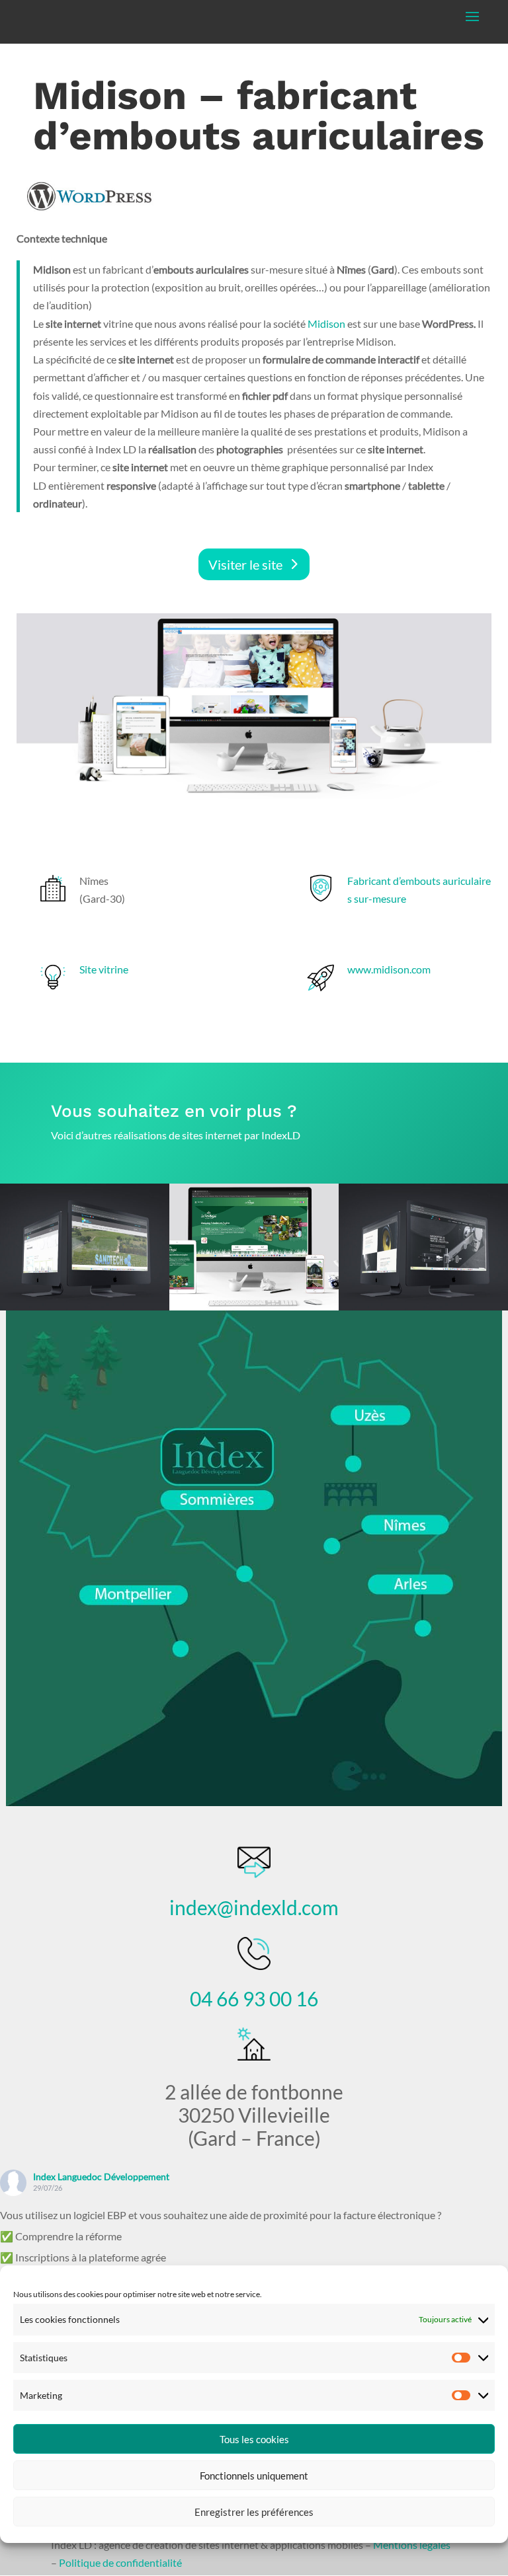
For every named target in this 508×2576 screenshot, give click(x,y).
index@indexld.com (254, 1907)
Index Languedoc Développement (101, 2177)
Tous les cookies (254, 2439)
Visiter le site (245, 564)
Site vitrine (104, 969)
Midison (327, 323)
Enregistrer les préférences (254, 2512)
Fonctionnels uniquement (254, 2476)
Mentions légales (412, 2545)
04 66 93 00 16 (254, 1998)
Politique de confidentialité (120, 2562)
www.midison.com (389, 969)
